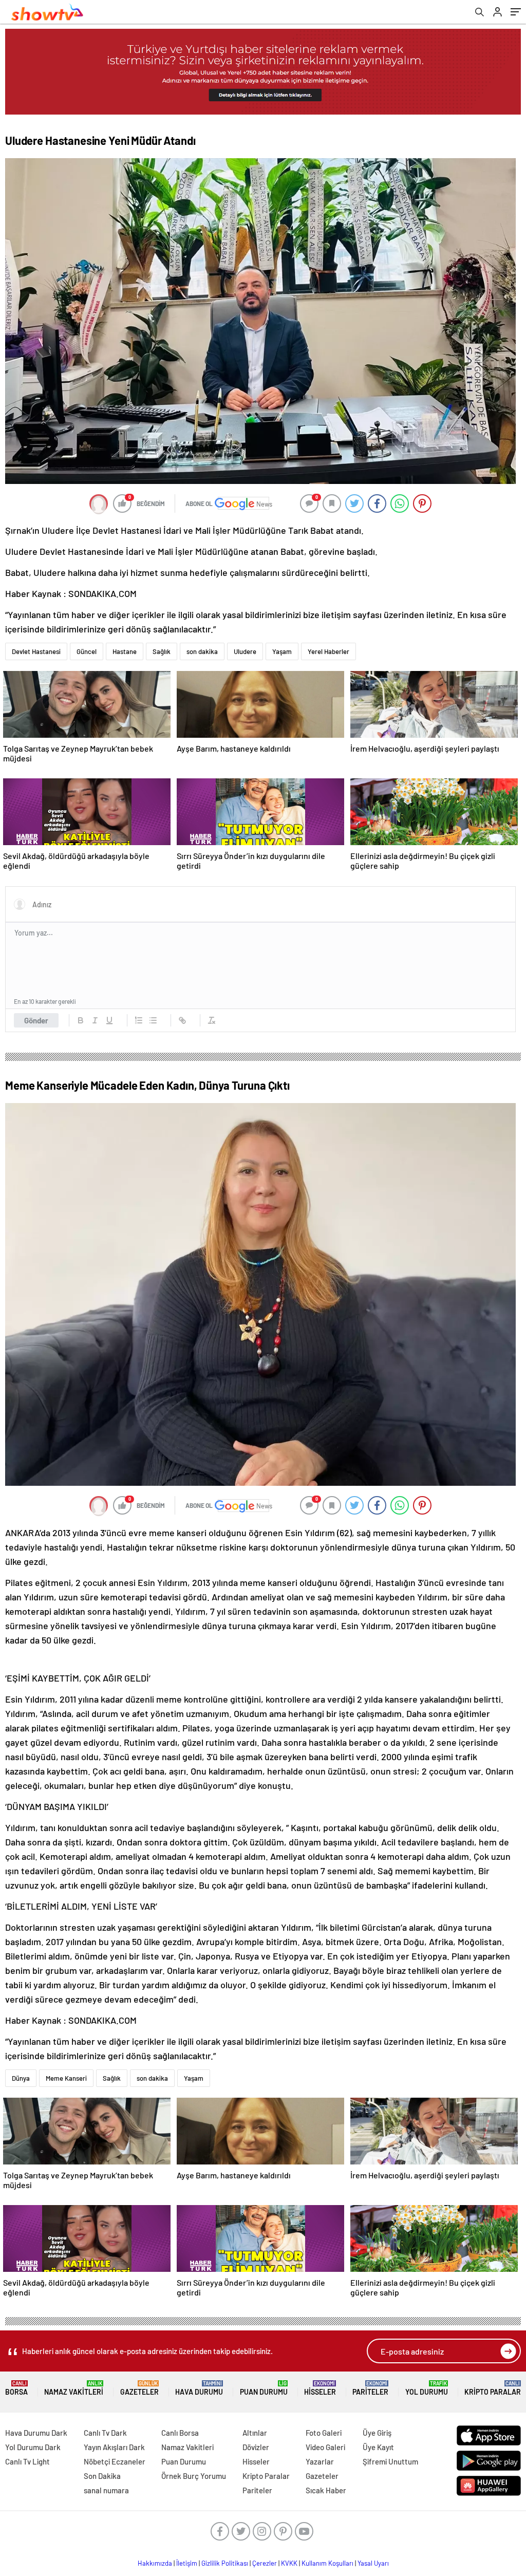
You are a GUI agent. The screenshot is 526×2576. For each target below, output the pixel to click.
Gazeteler (139, 2388)
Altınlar (255, 2433)
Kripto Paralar (493, 2388)
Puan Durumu (264, 2388)
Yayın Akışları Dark (114, 2447)
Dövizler (256, 2447)
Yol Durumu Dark (33, 2447)
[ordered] (139, 1020)
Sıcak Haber (326, 2490)
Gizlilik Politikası (225, 2563)
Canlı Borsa (180, 2433)
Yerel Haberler (328, 651)
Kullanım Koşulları (327, 2563)
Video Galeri (325, 2447)
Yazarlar (320, 2461)
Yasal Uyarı (373, 2563)
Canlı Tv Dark (105, 2433)
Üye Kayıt (378, 2447)
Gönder (36, 1020)
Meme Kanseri (66, 2078)
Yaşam (282, 651)
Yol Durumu (427, 2388)
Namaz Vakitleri (74, 2388)
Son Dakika (102, 2476)
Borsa (16, 2388)
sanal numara (106, 2490)
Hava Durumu (199, 2388)
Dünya (21, 2078)
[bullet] (153, 1020)
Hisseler (320, 2388)
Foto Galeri (324, 2433)
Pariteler (370, 2388)
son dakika (202, 651)
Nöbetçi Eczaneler (115, 2461)
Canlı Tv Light (27, 2461)
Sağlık (162, 651)
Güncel (87, 651)
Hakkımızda (155, 2563)
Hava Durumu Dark (36, 2433)
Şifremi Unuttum (390, 2461)
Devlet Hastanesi (36, 651)
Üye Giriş (377, 2433)
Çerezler (265, 2563)
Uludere (245, 651)
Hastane (125, 651)
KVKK (289, 2563)
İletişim (187, 2563)
